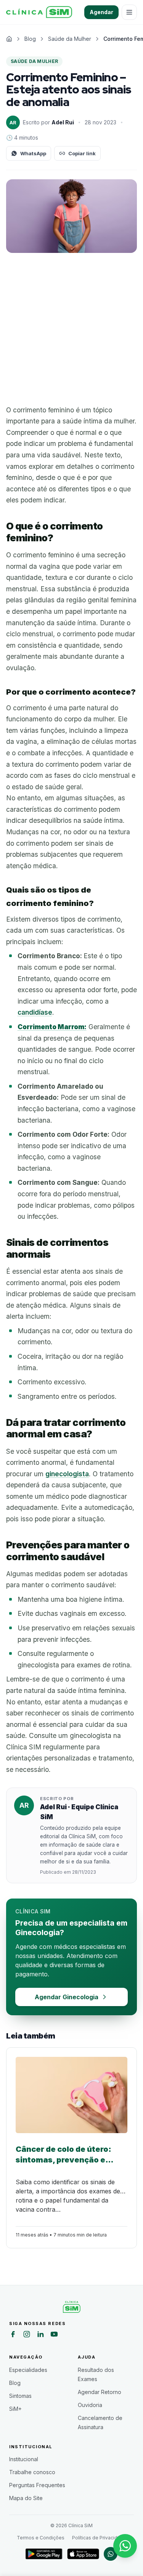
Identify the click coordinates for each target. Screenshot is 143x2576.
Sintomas (20, 2396)
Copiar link (82, 153)
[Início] (39, 12)
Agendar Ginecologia (67, 1997)
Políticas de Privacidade (99, 2538)
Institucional (24, 2459)
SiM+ (15, 2409)
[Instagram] (27, 2335)
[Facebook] (13, 2335)
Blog (15, 2383)
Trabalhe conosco (32, 2472)
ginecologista (67, 1474)
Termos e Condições (41, 2538)
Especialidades (28, 2370)
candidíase (35, 1012)
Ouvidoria (90, 2405)
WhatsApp (33, 153)
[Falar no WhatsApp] (125, 2546)
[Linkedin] (40, 2335)
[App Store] (83, 2554)
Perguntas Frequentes (37, 2485)
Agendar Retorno (100, 2392)
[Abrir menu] (129, 12)
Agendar (101, 12)
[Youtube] (54, 2335)
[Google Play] (44, 2554)
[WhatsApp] (111, 2554)
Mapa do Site (26, 2498)
